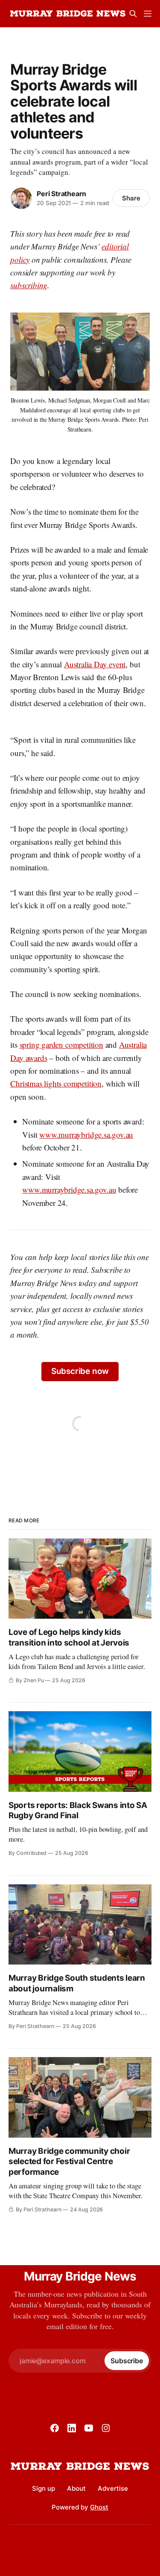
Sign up (44, 2488)
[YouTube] (89, 2428)
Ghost (99, 2507)
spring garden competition (61, 1045)
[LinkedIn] (72, 2428)
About (76, 2488)
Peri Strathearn (61, 194)
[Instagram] (106, 2428)
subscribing (29, 285)
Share (131, 198)
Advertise (113, 2488)
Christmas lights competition (56, 1083)
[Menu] (148, 14)
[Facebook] (55, 2428)
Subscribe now (80, 1371)
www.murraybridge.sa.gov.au (86, 1134)
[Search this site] (133, 14)
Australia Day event (95, 664)
